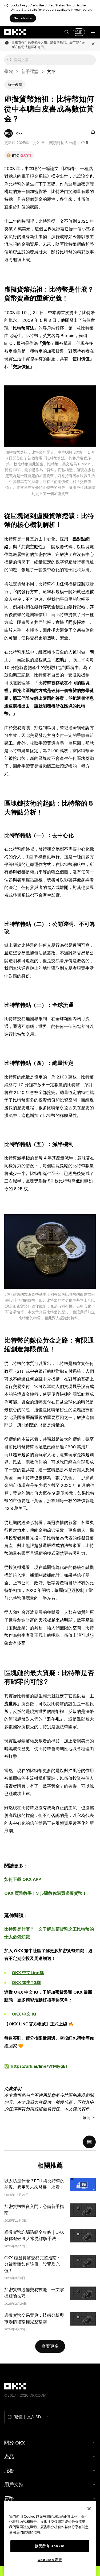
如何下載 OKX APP (23, 1879)
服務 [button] (9, 2471)
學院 (9, 71)
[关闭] (89, 2509)
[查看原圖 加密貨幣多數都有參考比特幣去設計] (50, 1252)
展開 (87, 2118)
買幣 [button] (9, 2498)
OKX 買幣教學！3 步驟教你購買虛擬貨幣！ (45, 1893)
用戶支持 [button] (14, 2484)
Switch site (23, 18)
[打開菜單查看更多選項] (93, 32)
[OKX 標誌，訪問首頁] (15, 32)
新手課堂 (30, 71)
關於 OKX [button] (15, 2443)
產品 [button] (9, 2457)
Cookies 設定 (50, 2560)
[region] (50, 2538)
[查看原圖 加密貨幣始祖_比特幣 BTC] (50, 416)
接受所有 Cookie (50, 2546)
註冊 (79, 32)
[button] (66, 32)
